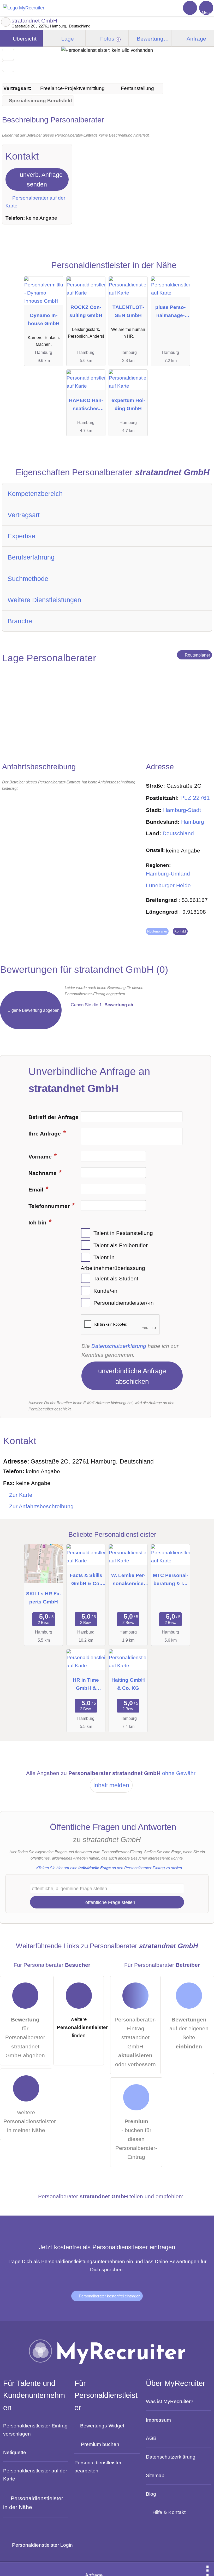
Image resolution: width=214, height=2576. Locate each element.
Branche (20, 621)
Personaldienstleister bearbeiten (98, 2467)
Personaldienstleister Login (42, 2545)
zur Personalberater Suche (6, 22)
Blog (151, 2494)
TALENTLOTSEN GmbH (128, 311)
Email (37, 1190)
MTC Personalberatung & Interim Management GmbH (171, 1581)
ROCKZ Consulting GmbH (86, 311)
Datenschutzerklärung (119, 1346)
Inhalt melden (111, 1785)
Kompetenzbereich (35, 494)
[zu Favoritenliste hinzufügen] (8, 55)
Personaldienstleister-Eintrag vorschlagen (35, 2430)
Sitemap (155, 2475)
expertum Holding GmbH (128, 404)
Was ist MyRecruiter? (170, 2401)
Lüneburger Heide (168, 885)
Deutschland (178, 833)
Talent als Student (116, 1279)
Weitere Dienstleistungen (44, 600)
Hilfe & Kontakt (169, 2512)
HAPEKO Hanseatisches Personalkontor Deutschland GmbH (86, 406)
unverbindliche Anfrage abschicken (132, 1376)
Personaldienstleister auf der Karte (35, 2475)
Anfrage (196, 39)
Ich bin (38, 1223)
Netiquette (15, 2452)
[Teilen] (194, 2569)
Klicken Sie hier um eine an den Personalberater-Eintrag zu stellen (109, 1868)
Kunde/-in (105, 1291)
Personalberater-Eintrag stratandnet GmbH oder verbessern (135, 2042)
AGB (151, 2438)
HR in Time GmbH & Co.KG (86, 1685)
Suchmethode (28, 579)
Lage (67, 39)
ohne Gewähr (179, 1773)
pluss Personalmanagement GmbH (170, 312)
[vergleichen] (8, 66)
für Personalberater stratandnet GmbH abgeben (25, 2037)
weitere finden (80, 2027)
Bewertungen (153, 39)
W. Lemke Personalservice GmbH (128, 1581)
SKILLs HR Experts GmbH (44, 1598)
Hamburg (193, 822)
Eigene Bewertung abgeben (33, 1010)
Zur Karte (21, 1495)
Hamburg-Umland (168, 874)
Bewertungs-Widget (102, 2426)
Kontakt (180, 931)
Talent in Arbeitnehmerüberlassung (113, 1263)
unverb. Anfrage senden (40, 180)
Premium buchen (100, 2444)
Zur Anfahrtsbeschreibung (41, 1506)
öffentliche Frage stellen (110, 1902)
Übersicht (24, 39)
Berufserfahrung (31, 557)
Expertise (21, 536)
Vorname (41, 1157)
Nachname (43, 1173)
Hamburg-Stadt (182, 810)
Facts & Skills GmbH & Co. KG (86, 1581)
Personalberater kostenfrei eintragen (109, 2296)
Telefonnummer (50, 1206)
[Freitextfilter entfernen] (190, 8)
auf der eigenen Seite (189, 2033)
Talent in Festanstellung (123, 1233)
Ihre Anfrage (45, 1134)
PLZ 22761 (195, 798)
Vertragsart (24, 515)
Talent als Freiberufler (121, 1245)
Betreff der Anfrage (53, 1117)
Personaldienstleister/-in (124, 1303)
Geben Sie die (102, 1005)
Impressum (158, 2420)
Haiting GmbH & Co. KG (128, 1684)
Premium (201, 271)
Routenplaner (197, 655)
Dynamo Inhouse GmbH (44, 319)
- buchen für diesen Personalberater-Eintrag (136, 2139)
